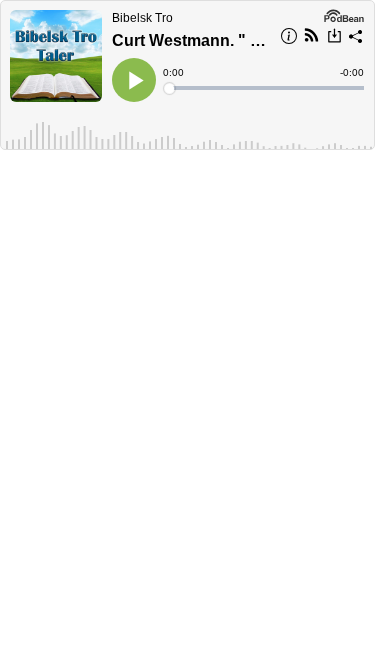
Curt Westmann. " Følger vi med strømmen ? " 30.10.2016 (190, 40)
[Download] (334, 38)
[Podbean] (344, 14)
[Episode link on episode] (56, 56)
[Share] (356, 39)
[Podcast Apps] (311, 38)
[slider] (265, 88)
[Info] (289, 39)
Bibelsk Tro (142, 18)
